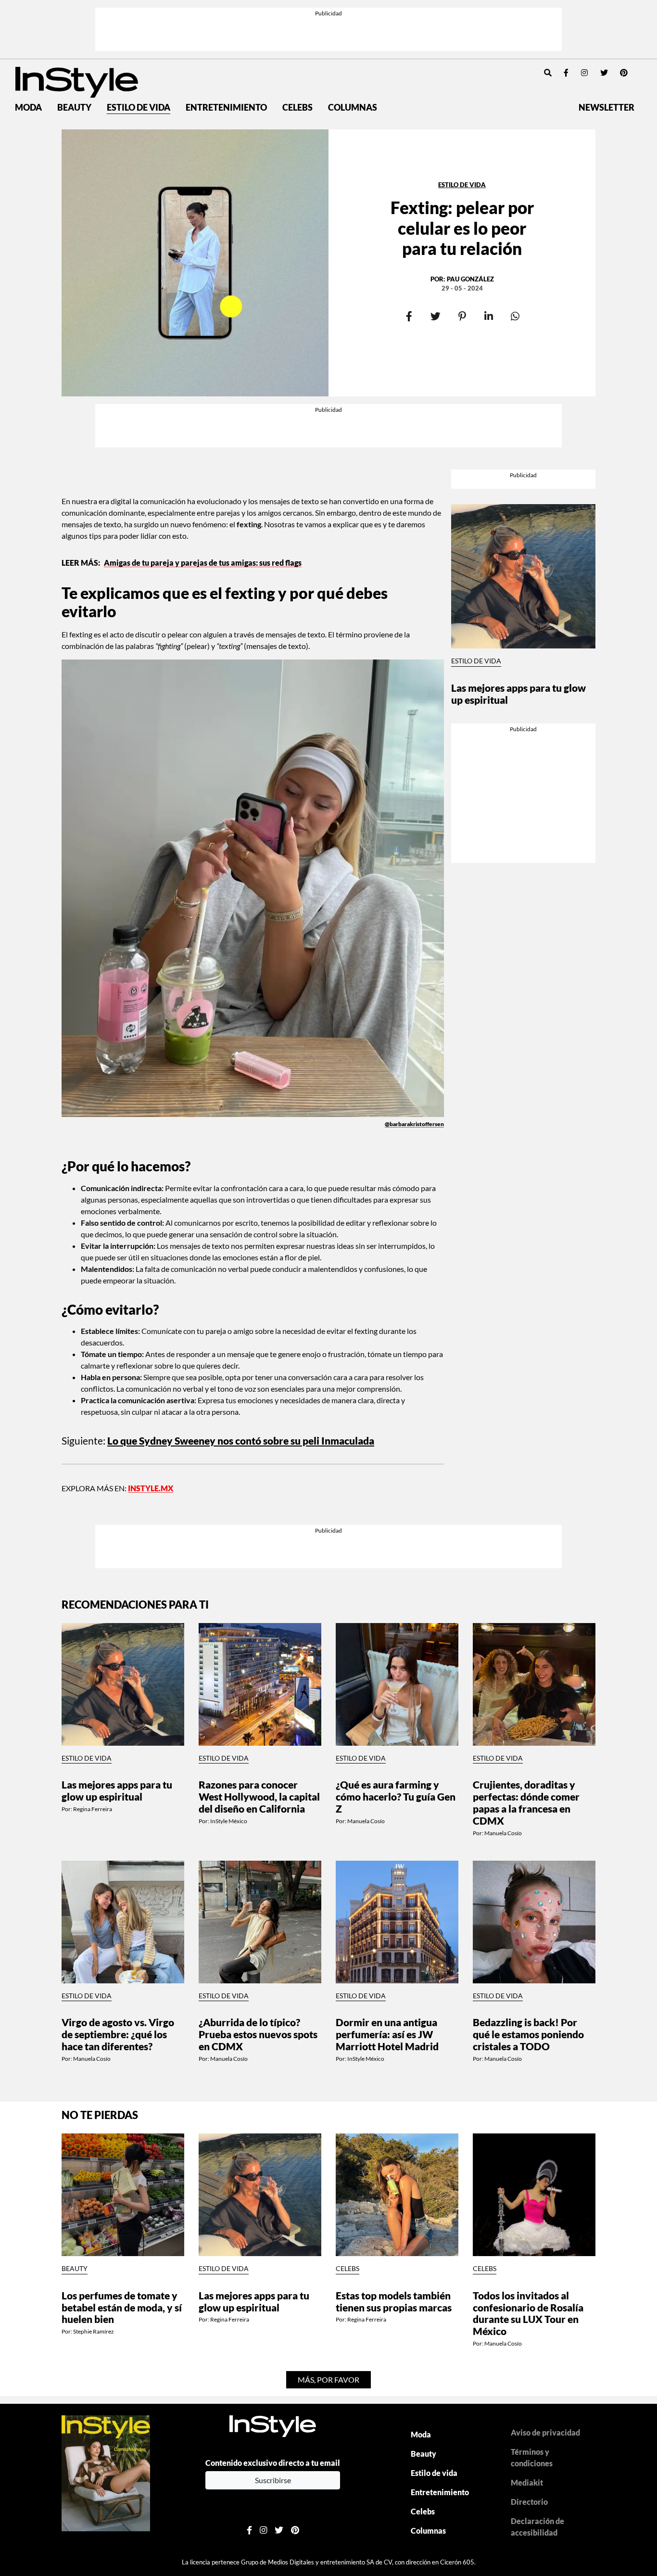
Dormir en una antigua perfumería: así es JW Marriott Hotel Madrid (387, 2034)
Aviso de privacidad (545, 2432)
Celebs (297, 108)
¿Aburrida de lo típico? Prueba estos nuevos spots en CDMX (258, 2034)
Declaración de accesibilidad (537, 2527)
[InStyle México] (77, 81)
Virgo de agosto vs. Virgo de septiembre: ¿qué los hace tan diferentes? (118, 2034)
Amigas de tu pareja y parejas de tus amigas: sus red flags (203, 563)
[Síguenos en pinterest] (624, 72)
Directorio (529, 2502)
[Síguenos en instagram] (584, 72)
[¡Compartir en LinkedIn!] (488, 317)
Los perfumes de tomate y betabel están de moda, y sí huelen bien (122, 2307)
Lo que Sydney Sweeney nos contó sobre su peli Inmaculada (241, 1440)
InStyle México (229, 1821)
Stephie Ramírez (94, 2331)
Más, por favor (328, 2379)
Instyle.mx (151, 1488)
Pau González (470, 279)
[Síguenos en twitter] (604, 72)
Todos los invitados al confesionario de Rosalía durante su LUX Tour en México (528, 2313)
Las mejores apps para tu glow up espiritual (518, 694)
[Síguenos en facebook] (566, 72)
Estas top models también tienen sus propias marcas (394, 2301)
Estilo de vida (139, 108)
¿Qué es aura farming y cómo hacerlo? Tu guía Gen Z (396, 1796)
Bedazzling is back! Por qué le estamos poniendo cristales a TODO (528, 2034)
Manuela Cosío (366, 1821)
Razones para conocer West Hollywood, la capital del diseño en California (259, 1796)
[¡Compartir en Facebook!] (409, 317)
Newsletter (606, 108)
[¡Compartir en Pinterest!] (462, 317)
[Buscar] (548, 72)
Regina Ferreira (93, 1809)
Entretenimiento (226, 108)
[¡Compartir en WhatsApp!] (515, 317)
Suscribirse (273, 2480)
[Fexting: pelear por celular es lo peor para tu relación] (195, 263)
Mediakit (527, 2482)
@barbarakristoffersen (414, 1124)
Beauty (74, 108)
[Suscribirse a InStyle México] (106, 2472)
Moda (28, 108)
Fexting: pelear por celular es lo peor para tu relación (462, 228)
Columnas (353, 108)
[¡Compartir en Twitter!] (436, 317)
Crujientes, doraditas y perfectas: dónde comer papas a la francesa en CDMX (526, 1802)
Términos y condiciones (532, 2457)
